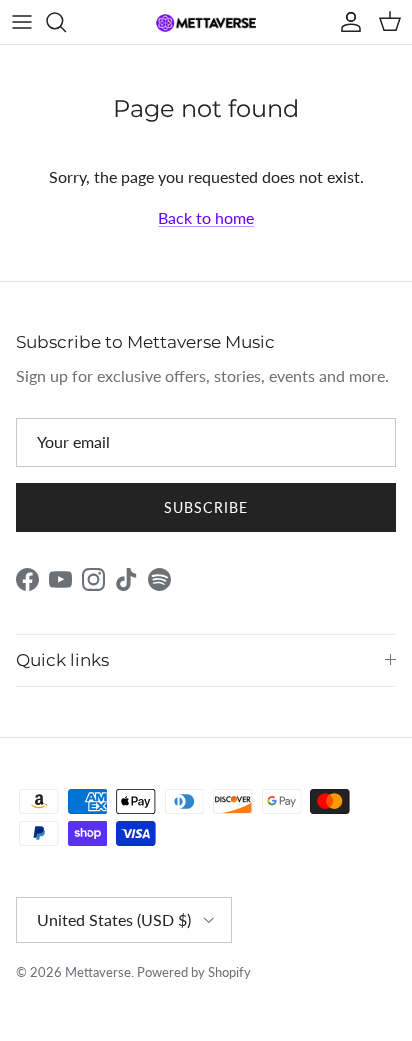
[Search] (66, 22)
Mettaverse (98, 972)
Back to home (206, 217)
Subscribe (206, 507)
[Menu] (22, 22)
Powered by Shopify (194, 972)
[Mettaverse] (206, 22)
